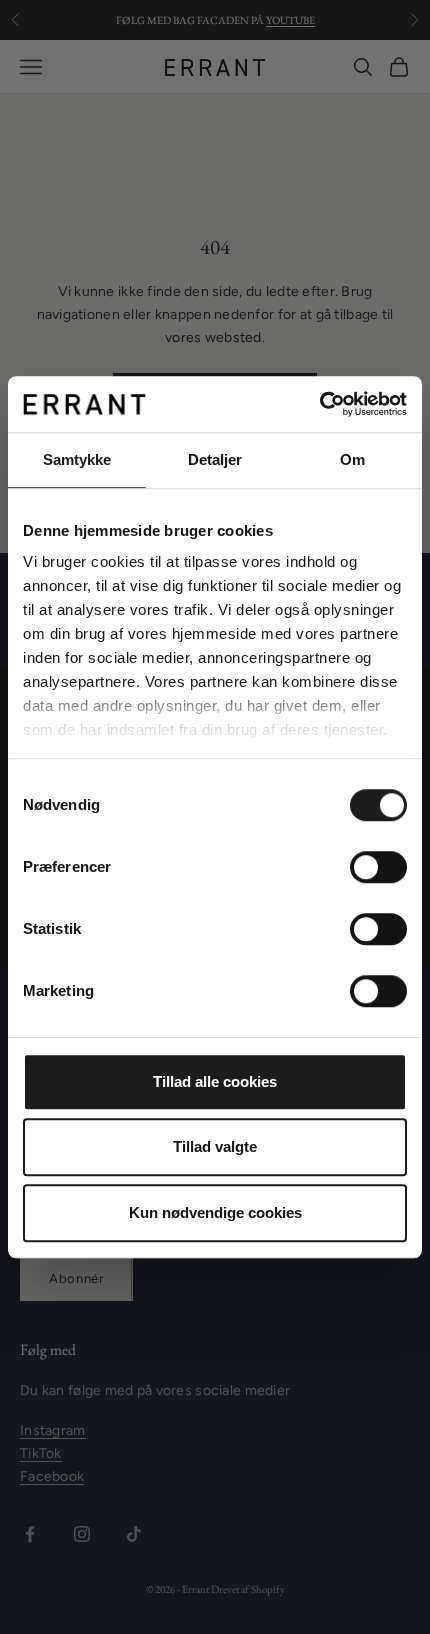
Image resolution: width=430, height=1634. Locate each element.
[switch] (378, 867)
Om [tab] (352, 459)
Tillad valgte (215, 1146)
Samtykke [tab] (77, 459)
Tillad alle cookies (215, 1081)
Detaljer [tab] (215, 459)
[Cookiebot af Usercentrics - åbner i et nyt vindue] (319, 404)
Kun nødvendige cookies (215, 1212)
